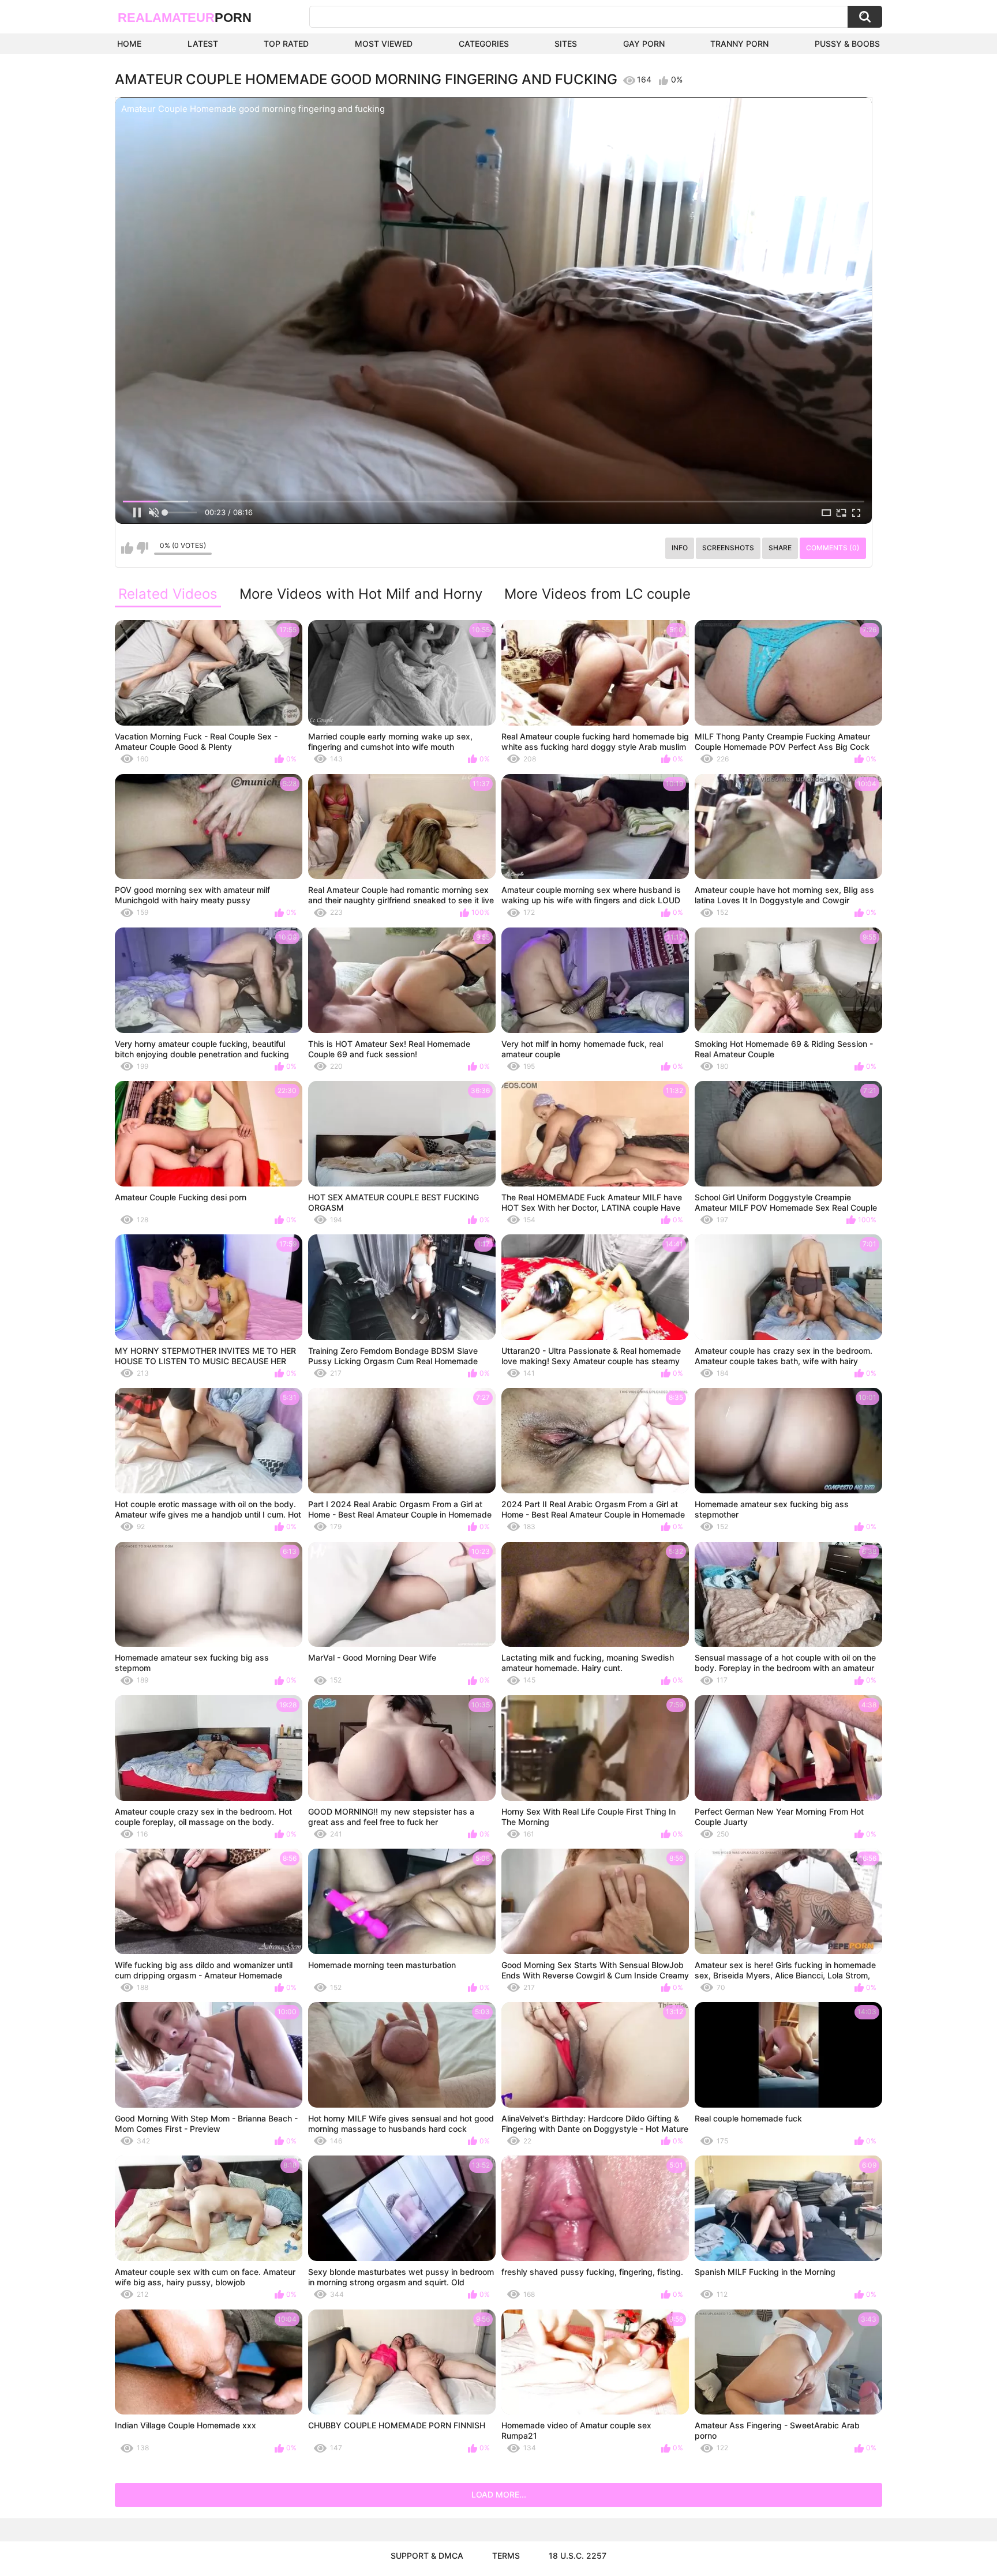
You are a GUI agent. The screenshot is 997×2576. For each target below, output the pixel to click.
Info (680, 548)
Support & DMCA (427, 2556)
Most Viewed (384, 44)
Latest (203, 44)
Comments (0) (833, 548)
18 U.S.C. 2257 (578, 2556)
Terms (506, 2556)
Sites (566, 44)
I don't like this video (142, 548)
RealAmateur (185, 18)
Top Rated (286, 44)
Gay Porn (644, 44)
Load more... (499, 2494)
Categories (484, 44)
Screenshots (728, 548)
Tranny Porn (739, 44)
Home (129, 44)
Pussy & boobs (847, 44)
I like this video (127, 548)
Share (780, 548)
